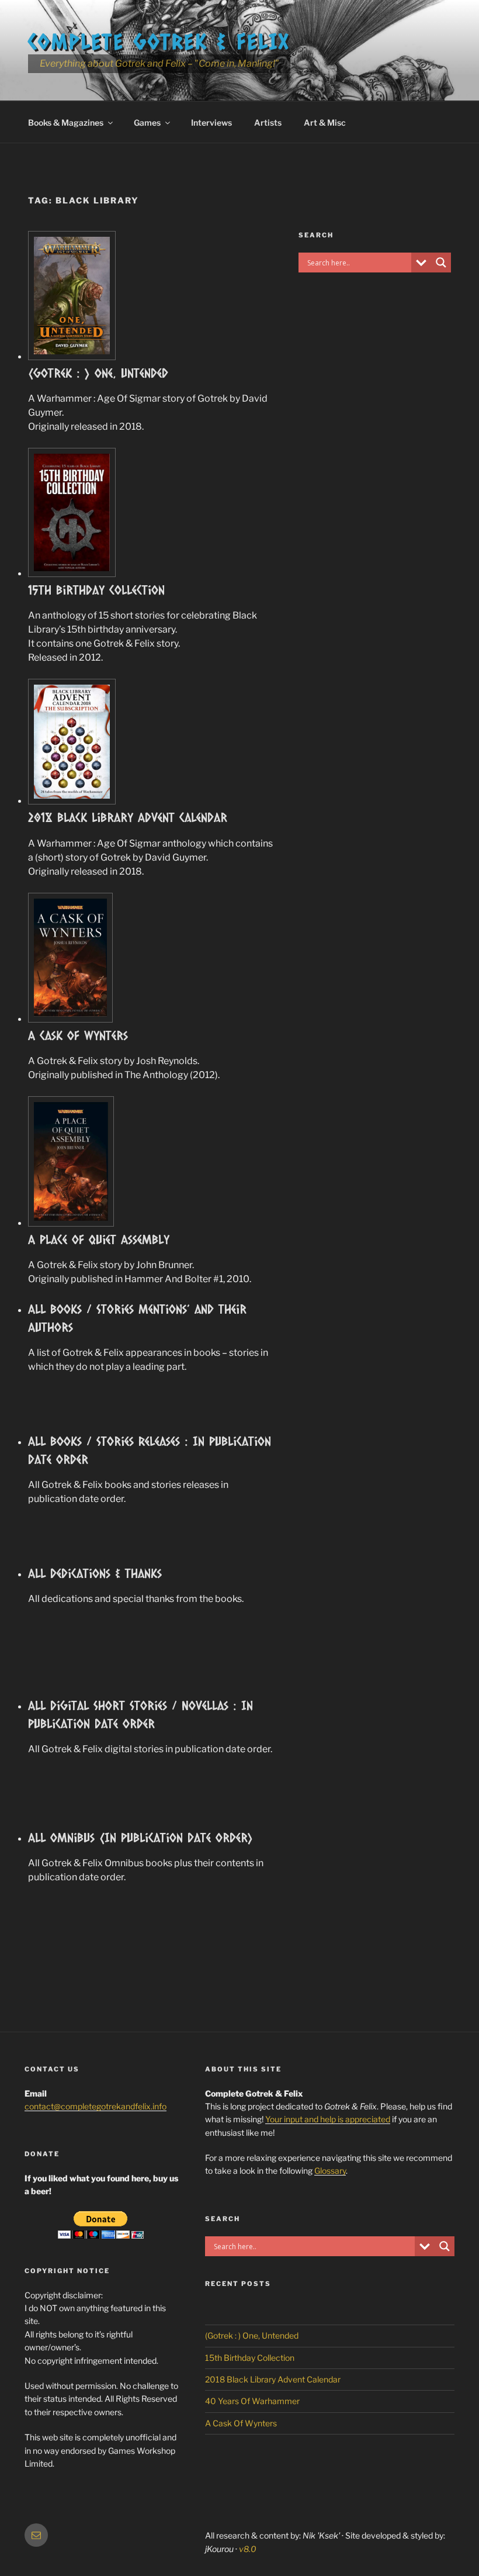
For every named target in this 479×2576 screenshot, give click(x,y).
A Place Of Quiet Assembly (99, 1239)
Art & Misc (325, 122)
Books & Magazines (66, 122)
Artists (268, 122)
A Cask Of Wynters (78, 1035)
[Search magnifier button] (441, 263)
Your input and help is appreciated (328, 2119)
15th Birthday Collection (96, 590)
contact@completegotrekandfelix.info (96, 2106)
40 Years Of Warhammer (252, 2401)
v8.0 (248, 2549)
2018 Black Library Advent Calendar (128, 817)
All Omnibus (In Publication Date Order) (140, 1837)
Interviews (211, 122)
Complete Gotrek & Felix (159, 41)
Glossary (330, 2171)
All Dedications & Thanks (95, 1573)
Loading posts (151, 1980)
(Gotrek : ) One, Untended (98, 373)
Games (147, 122)
